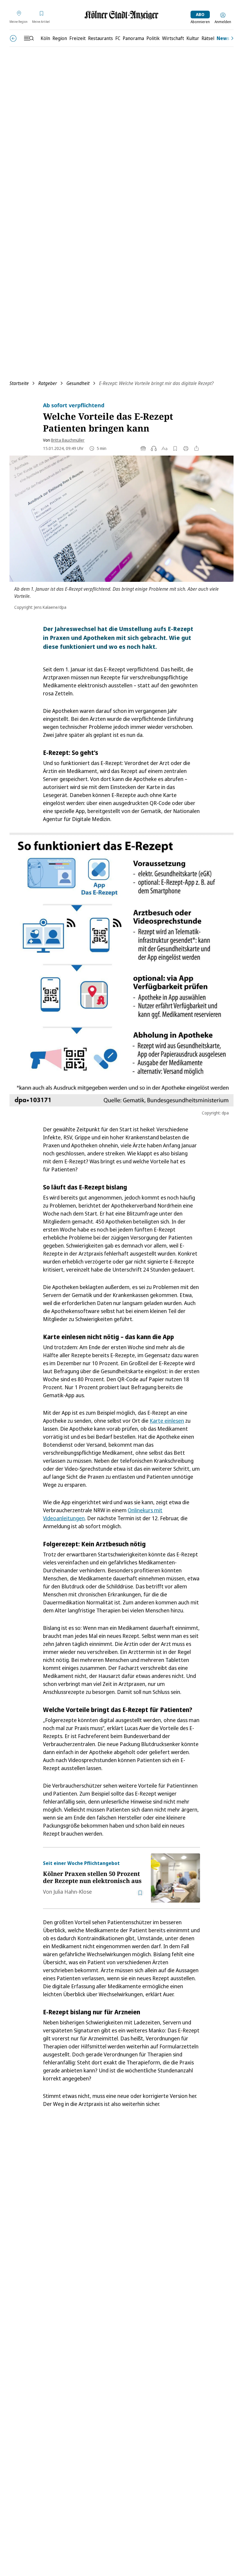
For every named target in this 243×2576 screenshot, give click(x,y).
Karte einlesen (167, 1421)
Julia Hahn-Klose (73, 1892)
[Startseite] (121, 15)
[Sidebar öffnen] (29, 38)
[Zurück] (13, 38)
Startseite (19, 383)
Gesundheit (78, 383)
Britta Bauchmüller (68, 440)
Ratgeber (48, 383)
